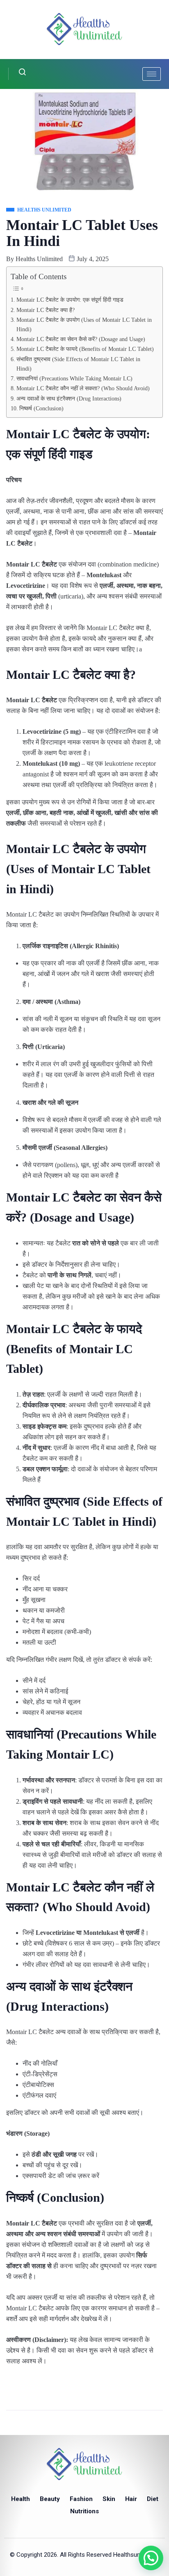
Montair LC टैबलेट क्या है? (46, 310)
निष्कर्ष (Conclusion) (41, 408)
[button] (151, 2558)
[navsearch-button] (17, 74)
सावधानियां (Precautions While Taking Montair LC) (74, 378)
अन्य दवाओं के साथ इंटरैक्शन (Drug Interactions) (69, 398)
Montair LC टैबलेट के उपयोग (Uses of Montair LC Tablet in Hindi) (84, 324)
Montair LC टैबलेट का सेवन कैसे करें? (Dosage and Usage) (81, 339)
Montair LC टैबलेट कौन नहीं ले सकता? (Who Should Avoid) (83, 388)
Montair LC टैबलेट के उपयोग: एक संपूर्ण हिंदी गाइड (70, 300)
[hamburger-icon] (152, 74)
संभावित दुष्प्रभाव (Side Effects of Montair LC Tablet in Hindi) (78, 364)
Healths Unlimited (39, 259)
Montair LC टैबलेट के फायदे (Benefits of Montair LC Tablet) (85, 349)
